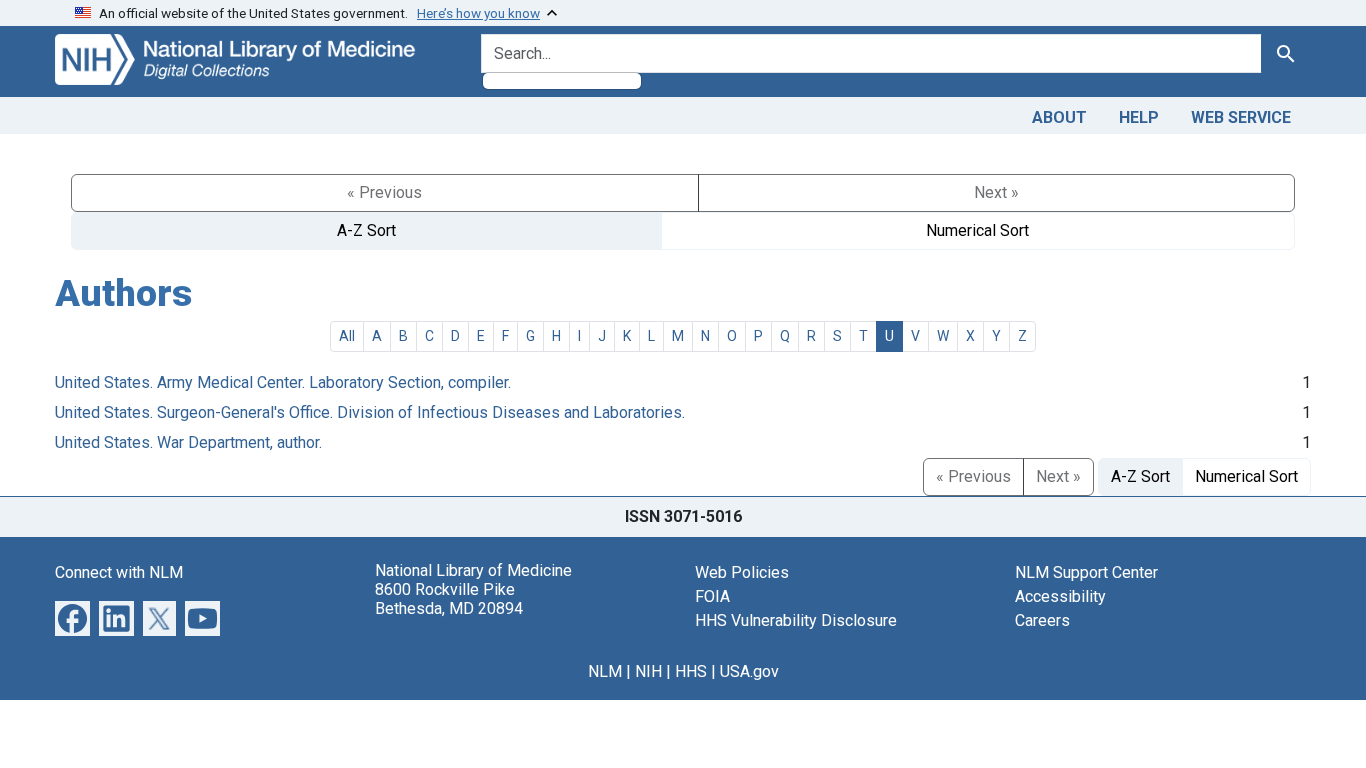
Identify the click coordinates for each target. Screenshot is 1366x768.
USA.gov (749, 671)
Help (1139, 117)
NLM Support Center (1086, 572)
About (1059, 117)
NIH (648, 671)
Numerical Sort (977, 230)
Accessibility (1060, 596)
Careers (1042, 620)
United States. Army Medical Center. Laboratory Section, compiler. (283, 382)
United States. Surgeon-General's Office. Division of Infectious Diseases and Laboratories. (370, 412)
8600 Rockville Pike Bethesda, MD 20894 (449, 599)
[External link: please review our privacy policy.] (72, 616)
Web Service (1241, 117)
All (347, 336)
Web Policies (742, 572)
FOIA (712, 596)
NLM (605, 671)
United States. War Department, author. (188, 442)
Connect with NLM (119, 572)
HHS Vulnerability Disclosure (796, 620)
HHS (691, 671)
